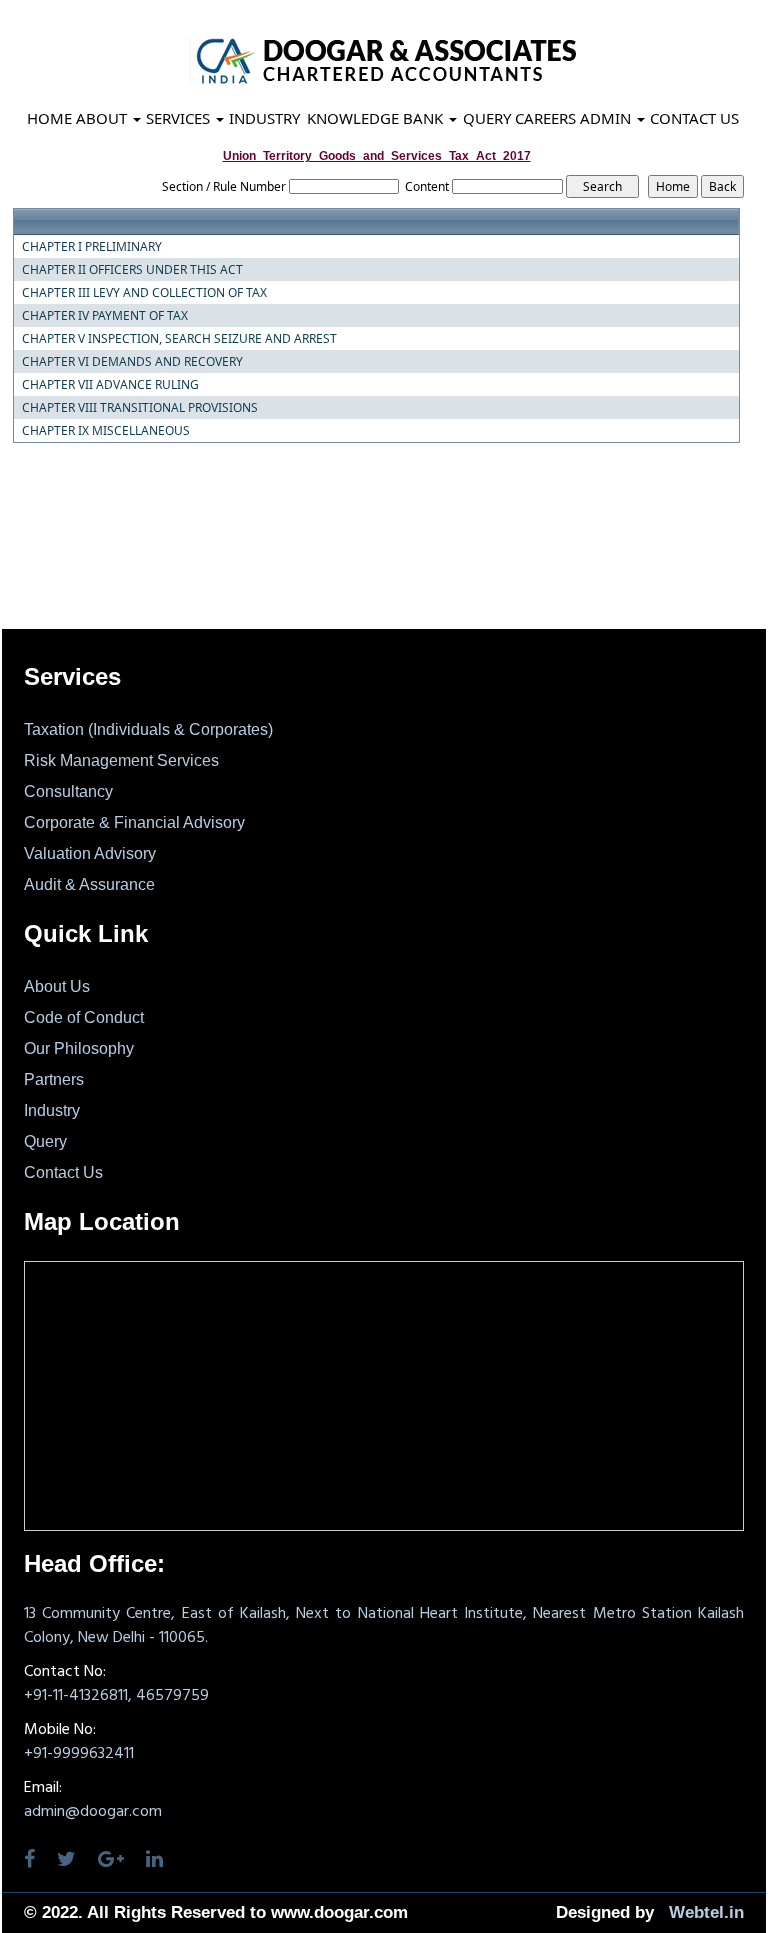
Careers (545, 118)
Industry (264, 118)
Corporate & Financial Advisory (134, 822)
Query (487, 118)
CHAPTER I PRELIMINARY (92, 247)
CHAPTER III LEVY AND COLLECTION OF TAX (144, 293)
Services (180, 118)
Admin (607, 118)
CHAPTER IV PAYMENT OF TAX (105, 316)
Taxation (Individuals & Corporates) (148, 729)
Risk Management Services (121, 760)
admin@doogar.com (93, 1812)
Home (49, 118)
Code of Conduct (84, 1017)
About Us (57, 986)
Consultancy (68, 791)
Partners (54, 1079)
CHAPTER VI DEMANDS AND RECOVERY (132, 362)
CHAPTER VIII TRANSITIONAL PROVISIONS (140, 408)
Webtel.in (706, 1912)
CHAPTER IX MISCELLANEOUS (106, 431)
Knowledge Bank (377, 118)
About (103, 118)
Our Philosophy (79, 1048)
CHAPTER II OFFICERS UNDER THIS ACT (132, 270)
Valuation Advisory (90, 853)
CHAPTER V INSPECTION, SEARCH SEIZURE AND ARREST (179, 339)
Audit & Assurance (89, 884)
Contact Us (694, 118)
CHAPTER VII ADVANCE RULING (110, 385)
